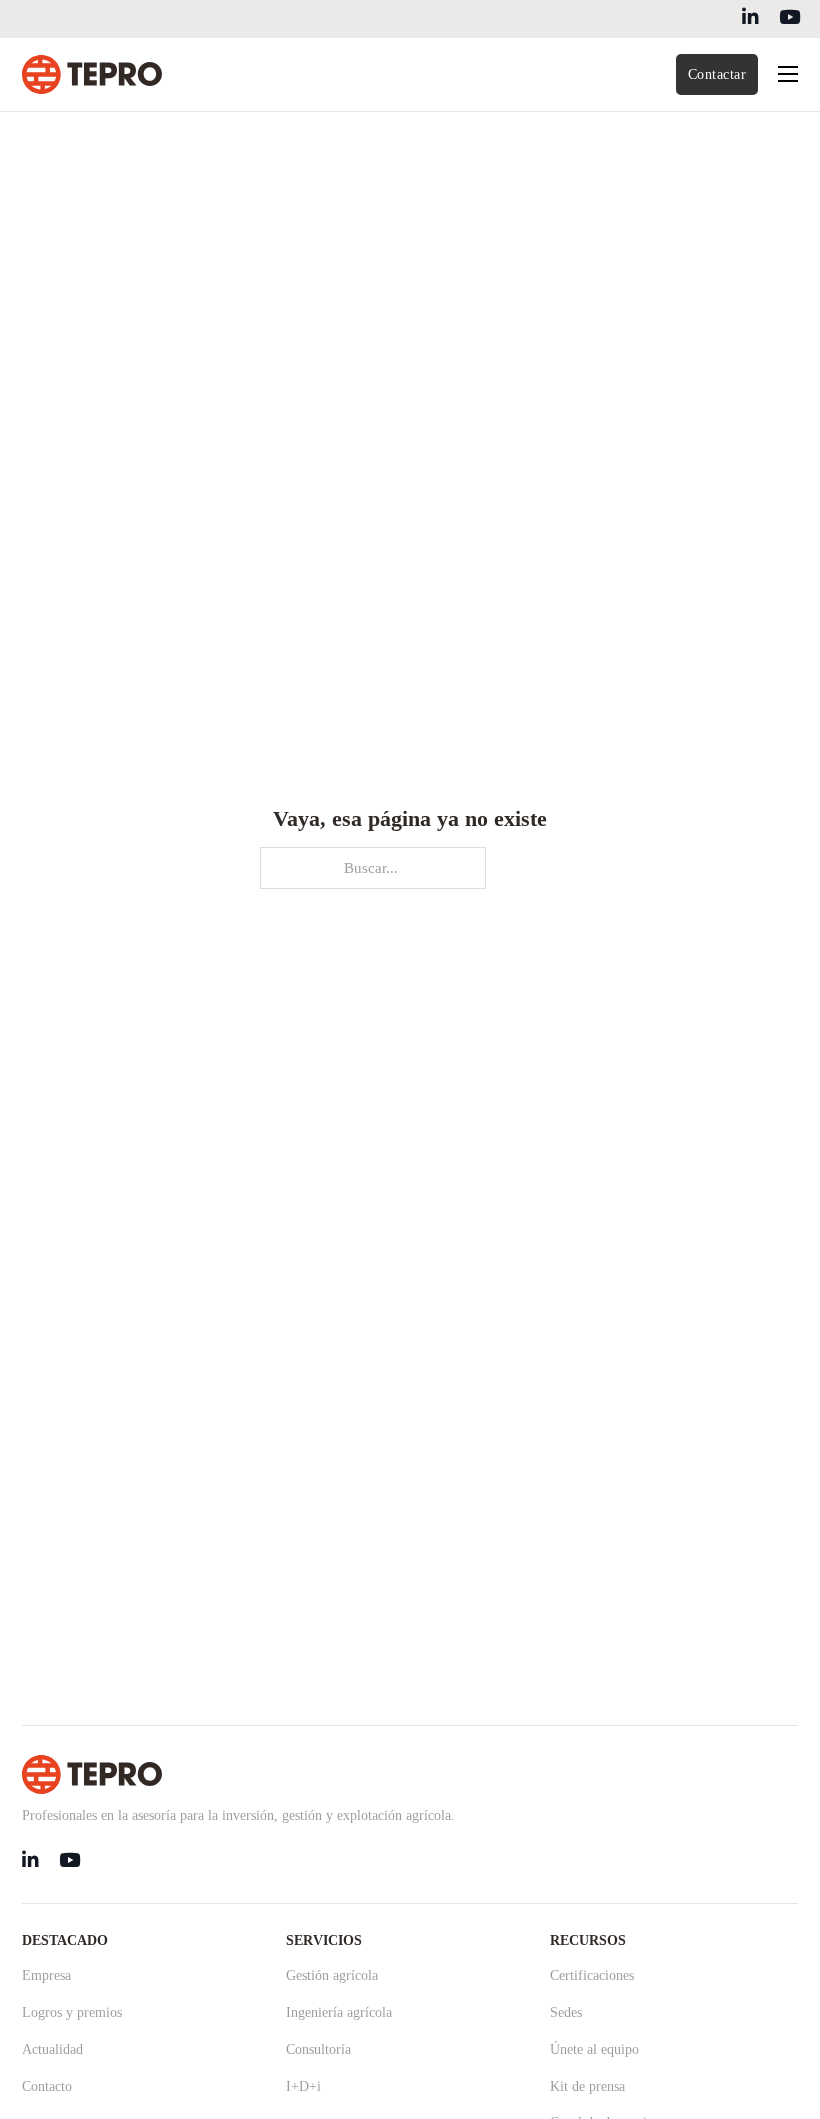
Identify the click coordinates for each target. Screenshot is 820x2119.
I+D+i (303, 2086)
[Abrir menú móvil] (788, 74)
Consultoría (318, 2049)
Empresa (46, 1975)
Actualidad (52, 2049)
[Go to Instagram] (789, 19)
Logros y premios (72, 2012)
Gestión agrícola (332, 1975)
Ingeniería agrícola (339, 2012)
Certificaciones (592, 1975)
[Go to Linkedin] (750, 19)
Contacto (47, 2086)
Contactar (717, 74)
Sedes (566, 2012)
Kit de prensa (587, 2086)
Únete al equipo (594, 2049)
